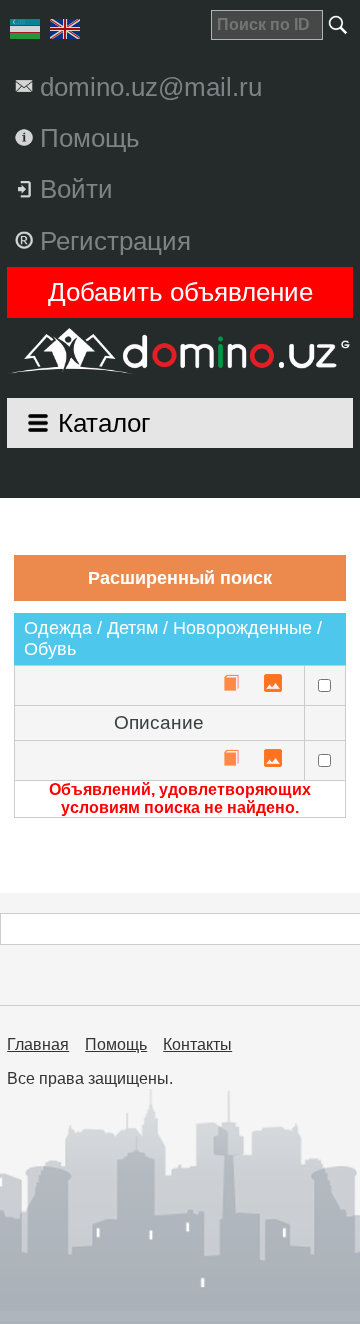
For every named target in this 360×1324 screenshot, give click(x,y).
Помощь (116, 1044)
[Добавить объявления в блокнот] (231, 684)
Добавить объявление (180, 292)
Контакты (197, 1044)
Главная (38, 1044)
